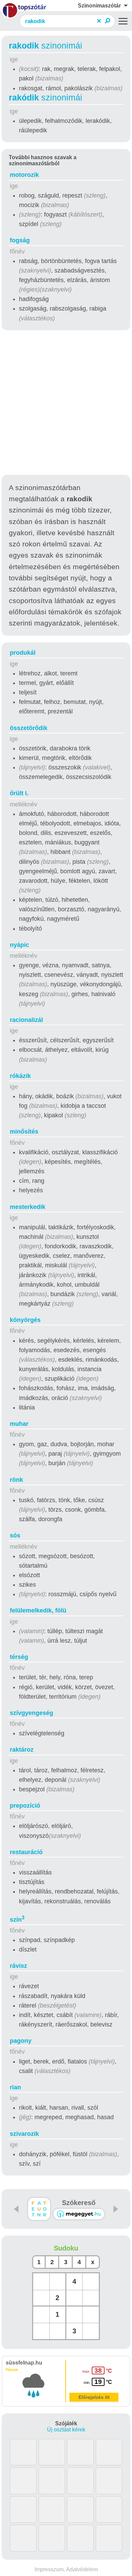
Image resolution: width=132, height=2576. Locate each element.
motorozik (24, 175)
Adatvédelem (82, 2569)
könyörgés (25, 1320)
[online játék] (79, 2214)
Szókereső (79, 2203)
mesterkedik (28, 1207)
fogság (20, 240)
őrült (19, 793)
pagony (21, 2041)
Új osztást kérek (66, 2430)
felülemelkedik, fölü (38, 1610)
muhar (19, 1424)
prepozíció (25, 1806)
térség (19, 1657)
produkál (23, 653)
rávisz (18, 1966)
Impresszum (49, 2569)
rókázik (20, 1076)
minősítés (24, 1132)
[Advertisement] (66, 404)
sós (15, 1535)
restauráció (26, 1852)
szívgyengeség (31, 1713)
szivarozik (24, 2134)
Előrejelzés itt (94, 2397)
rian (15, 2087)
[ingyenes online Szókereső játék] (39, 2209)
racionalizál (26, 1020)
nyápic (19, 945)
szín (17, 1920)
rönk (16, 1480)
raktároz (22, 1750)
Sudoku (66, 2248)
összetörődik (29, 728)
